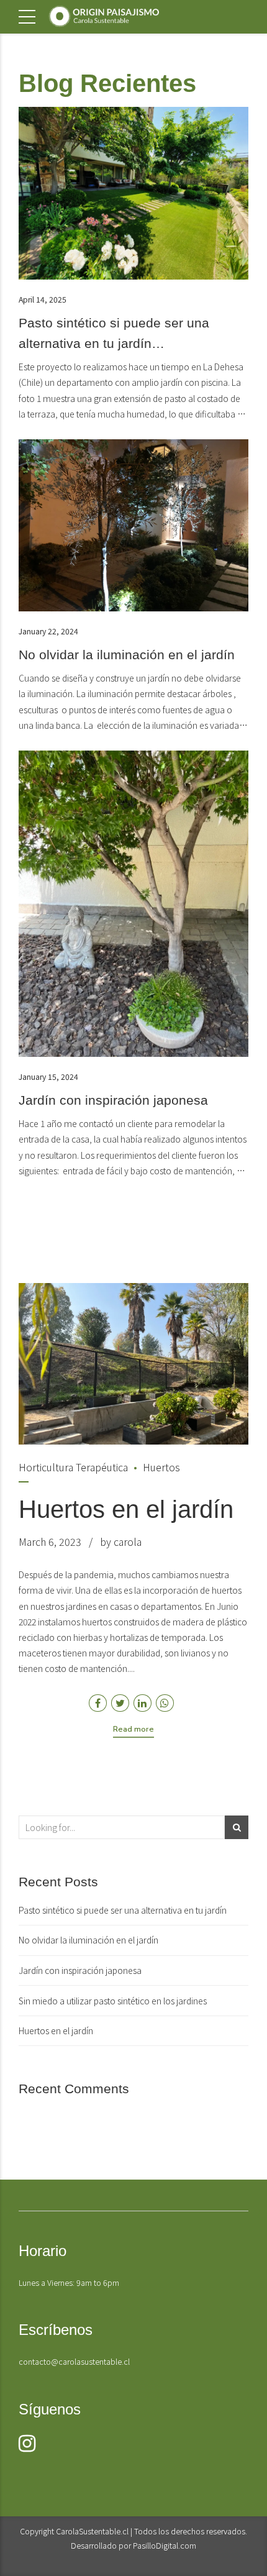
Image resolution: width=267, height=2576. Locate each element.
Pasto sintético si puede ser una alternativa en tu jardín (123, 1910)
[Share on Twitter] (120, 1703)
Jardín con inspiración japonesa (113, 1100)
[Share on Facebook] (98, 1703)
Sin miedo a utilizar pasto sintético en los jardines (113, 2001)
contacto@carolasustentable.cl (74, 2361)
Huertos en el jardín (126, 1509)
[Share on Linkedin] (143, 1703)
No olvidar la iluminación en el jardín (127, 655)
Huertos (161, 1467)
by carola (121, 1541)
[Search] (237, 1827)
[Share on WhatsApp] (165, 1703)
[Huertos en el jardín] (133, 1364)
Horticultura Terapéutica (73, 1467)
